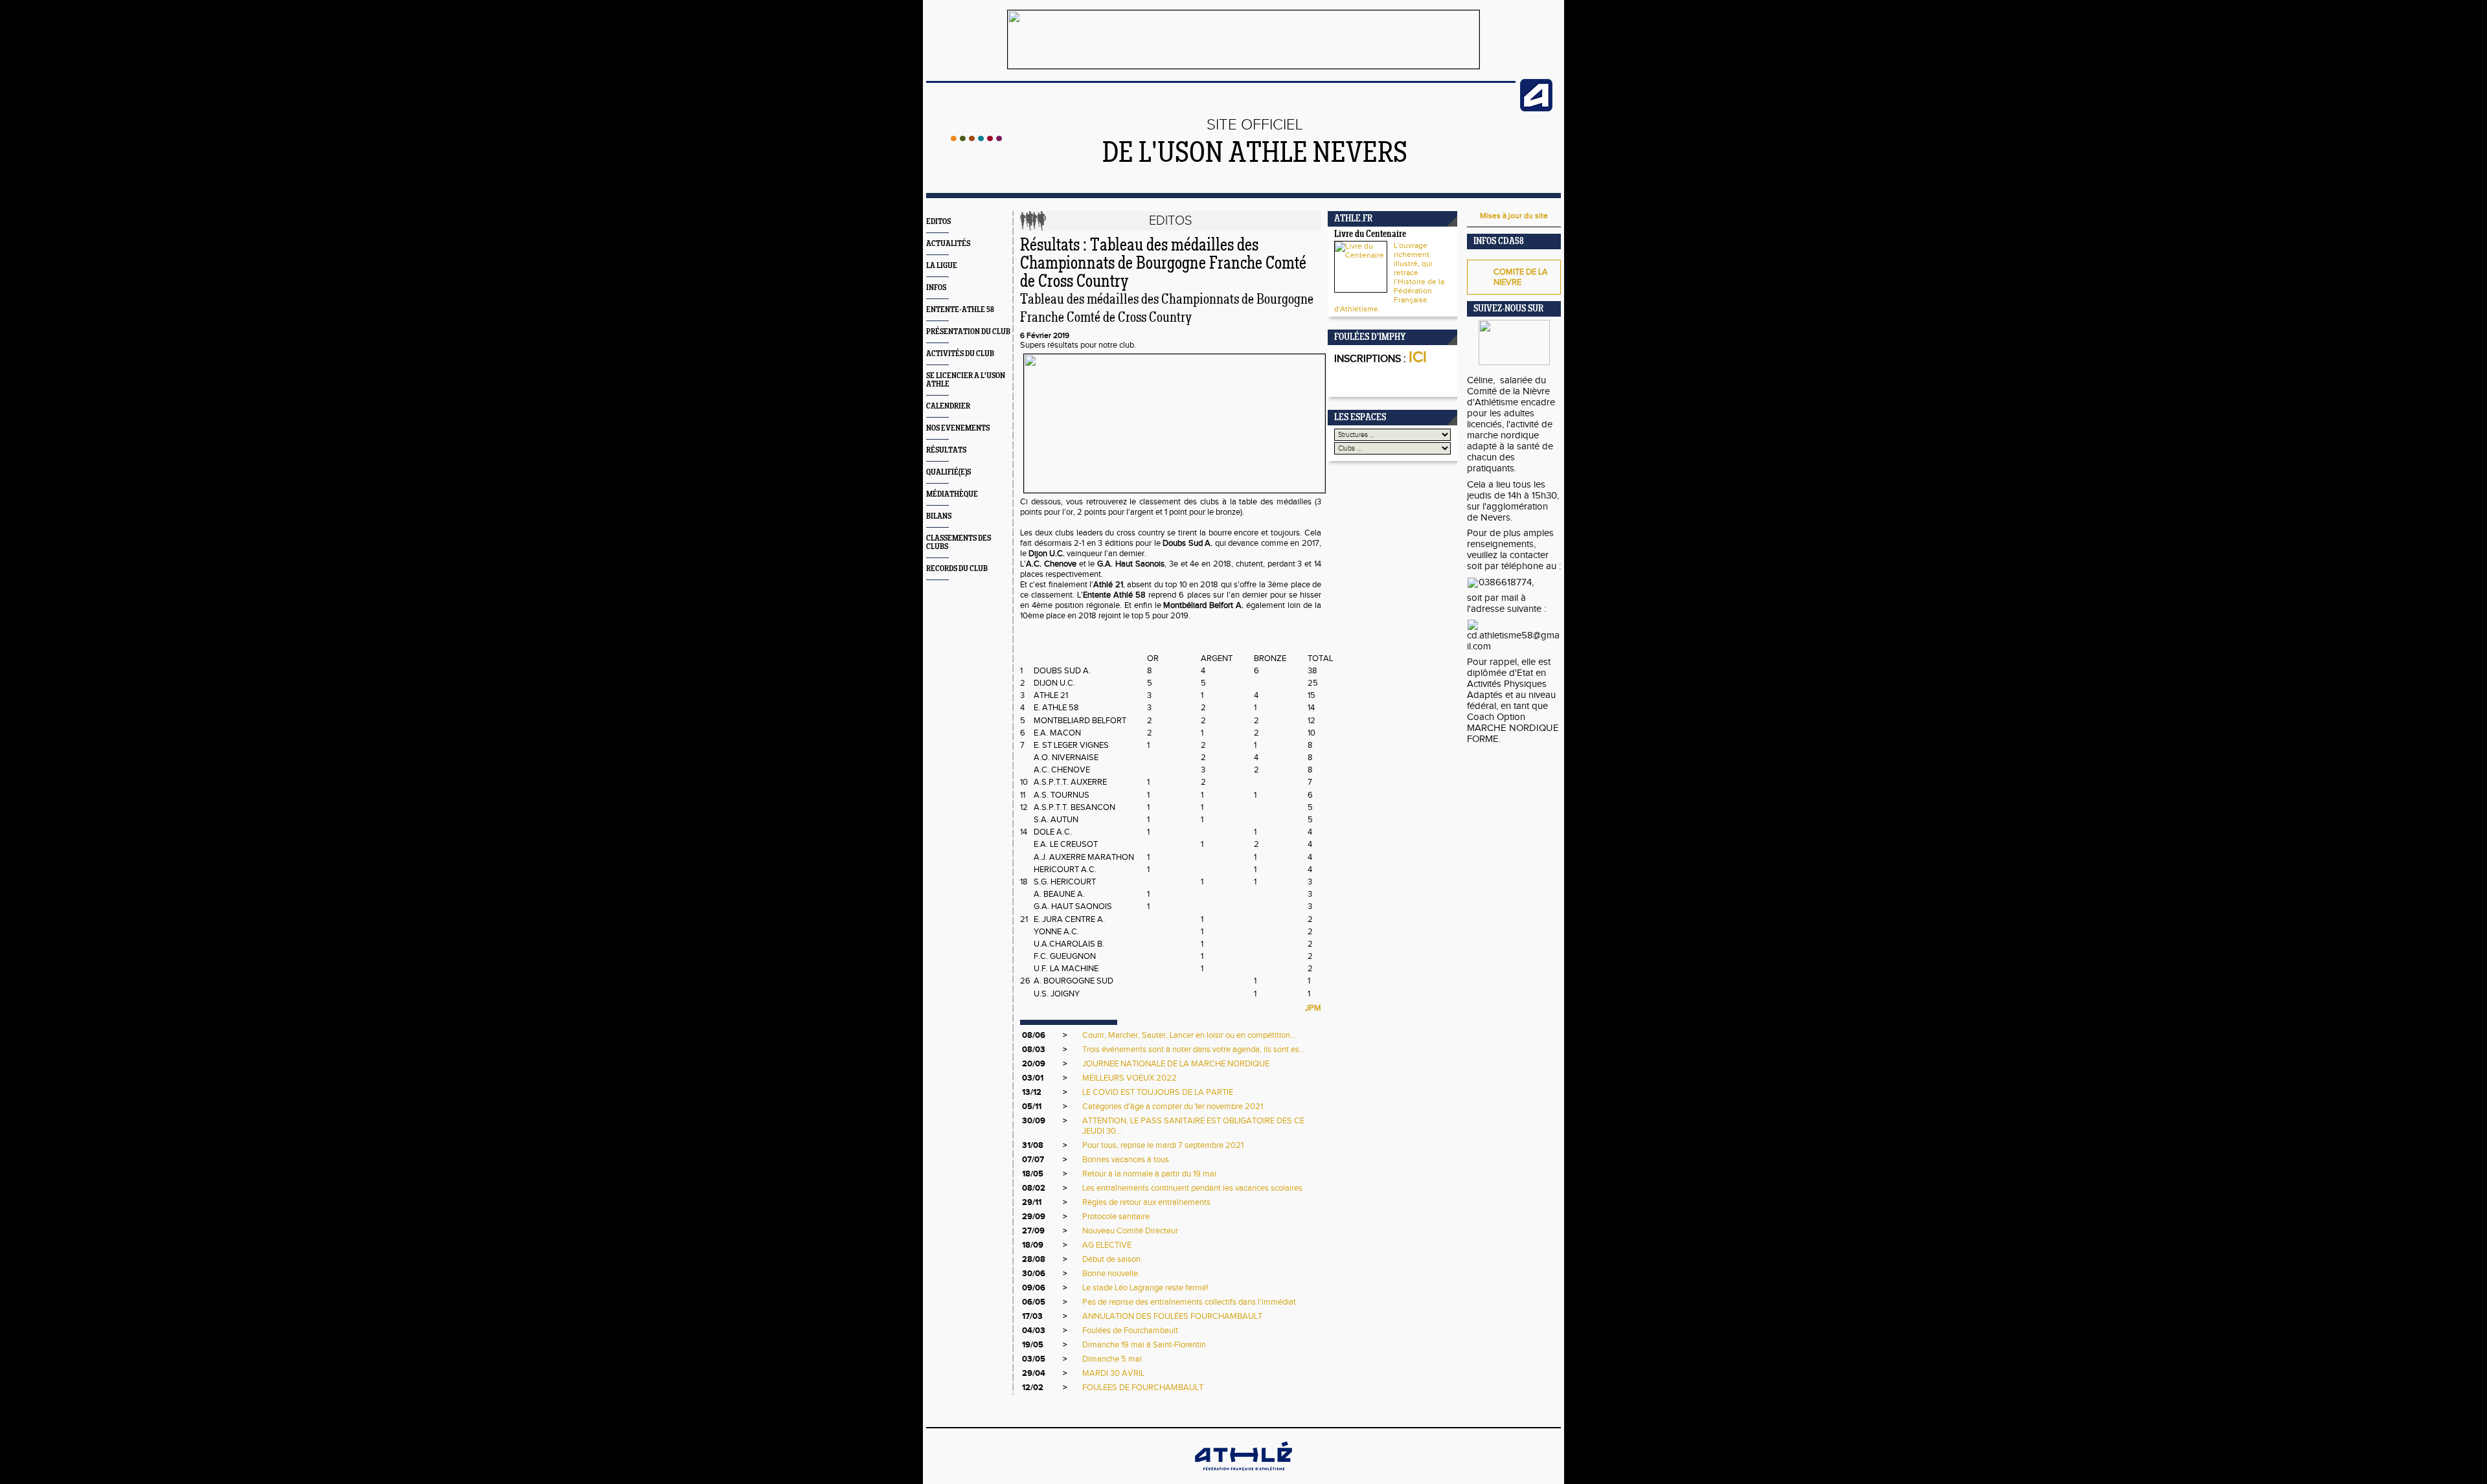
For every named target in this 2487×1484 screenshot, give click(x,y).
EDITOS (938, 222)
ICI (1418, 357)
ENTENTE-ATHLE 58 (960, 310)
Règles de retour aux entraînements (1146, 1202)
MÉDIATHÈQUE (952, 494)
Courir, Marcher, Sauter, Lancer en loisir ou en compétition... (1189, 1035)
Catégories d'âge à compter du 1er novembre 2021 (1173, 1107)
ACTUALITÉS (948, 244)
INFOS (936, 288)
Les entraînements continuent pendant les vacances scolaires (1192, 1188)
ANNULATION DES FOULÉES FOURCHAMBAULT (1172, 1316)
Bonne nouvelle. (1111, 1274)
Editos (1171, 221)
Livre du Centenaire (1370, 235)
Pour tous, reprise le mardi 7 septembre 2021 (1163, 1145)
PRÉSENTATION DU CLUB (968, 332)
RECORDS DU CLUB (957, 569)
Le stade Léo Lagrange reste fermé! (1145, 1288)
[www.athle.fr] (1536, 109)
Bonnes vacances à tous (1126, 1160)
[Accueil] (976, 139)
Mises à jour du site (1514, 216)
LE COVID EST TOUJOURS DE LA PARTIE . (1160, 1092)
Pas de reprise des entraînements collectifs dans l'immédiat (1189, 1302)
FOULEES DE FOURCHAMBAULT (1143, 1388)
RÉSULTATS (946, 450)
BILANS (939, 516)
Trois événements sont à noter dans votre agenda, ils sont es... (1194, 1050)
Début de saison (1111, 1259)
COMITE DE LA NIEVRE (1521, 277)
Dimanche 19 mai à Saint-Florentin (1144, 1345)
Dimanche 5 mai (1112, 1359)
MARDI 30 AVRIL (1113, 1373)
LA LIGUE (942, 266)
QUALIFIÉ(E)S (948, 472)
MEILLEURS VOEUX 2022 (1130, 1078)
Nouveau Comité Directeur (1130, 1231)
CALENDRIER (948, 406)
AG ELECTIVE (1107, 1245)
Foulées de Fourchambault (1130, 1331)
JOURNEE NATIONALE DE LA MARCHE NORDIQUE (1176, 1064)
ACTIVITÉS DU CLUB (960, 354)
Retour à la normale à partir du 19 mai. (1150, 1174)
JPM (1313, 1008)
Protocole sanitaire (1116, 1217)
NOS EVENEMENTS (958, 428)
